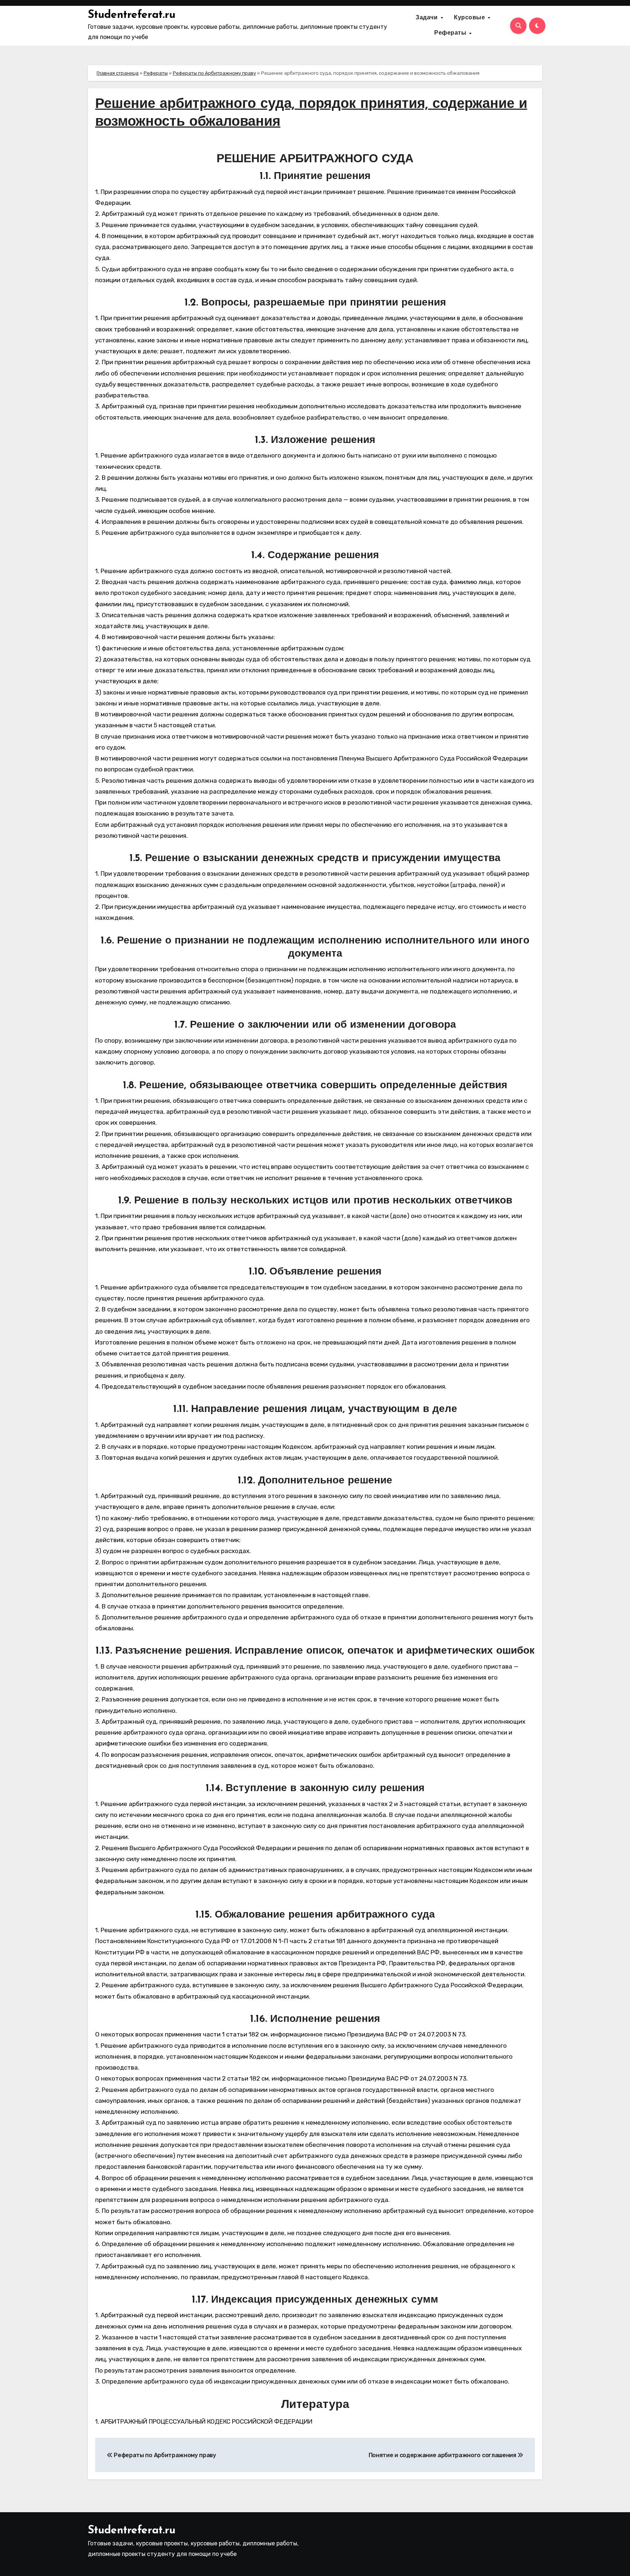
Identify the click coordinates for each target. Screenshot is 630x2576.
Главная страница (118, 73)
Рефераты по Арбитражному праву (214, 73)
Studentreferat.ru (132, 15)
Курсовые (470, 18)
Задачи (428, 18)
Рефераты (451, 33)
